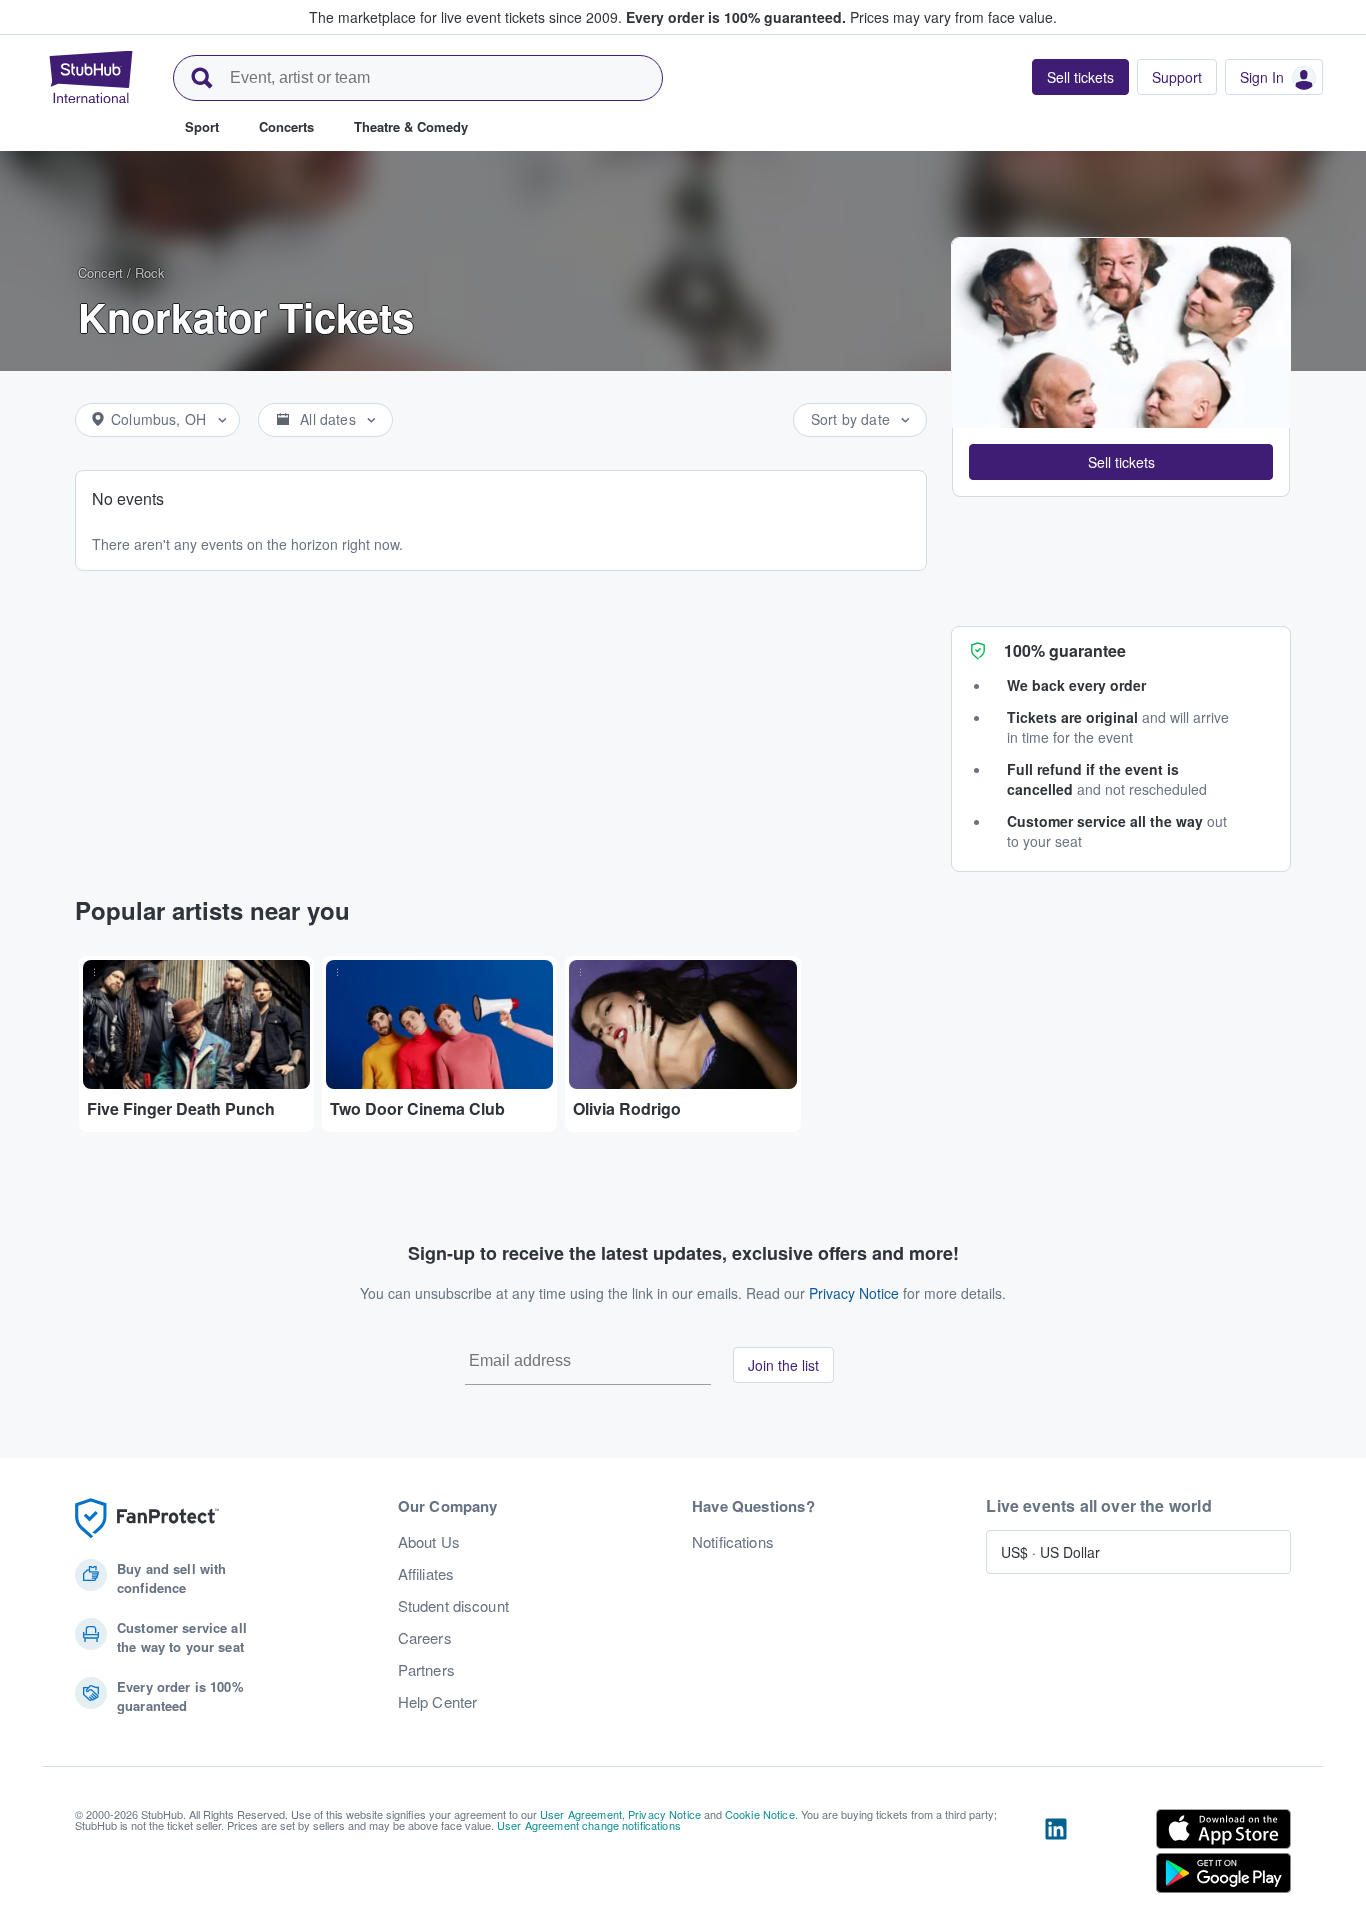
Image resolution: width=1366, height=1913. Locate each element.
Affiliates (426, 1574)
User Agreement (581, 1814)
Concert (100, 272)
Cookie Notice (760, 1814)
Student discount (453, 1606)
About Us (429, 1542)
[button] (1121, 462)
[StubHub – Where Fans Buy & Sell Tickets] (91, 77)
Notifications (733, 1542)
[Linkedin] (1056, 1855)
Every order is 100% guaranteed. (736, 17)
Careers (425, 1638)
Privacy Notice (854, 1293)
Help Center (438, 1702)
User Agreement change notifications (589, 1825)
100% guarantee (1065, 650)
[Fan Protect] (147, 1518)
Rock (150, 272)
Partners (426, 1670)
